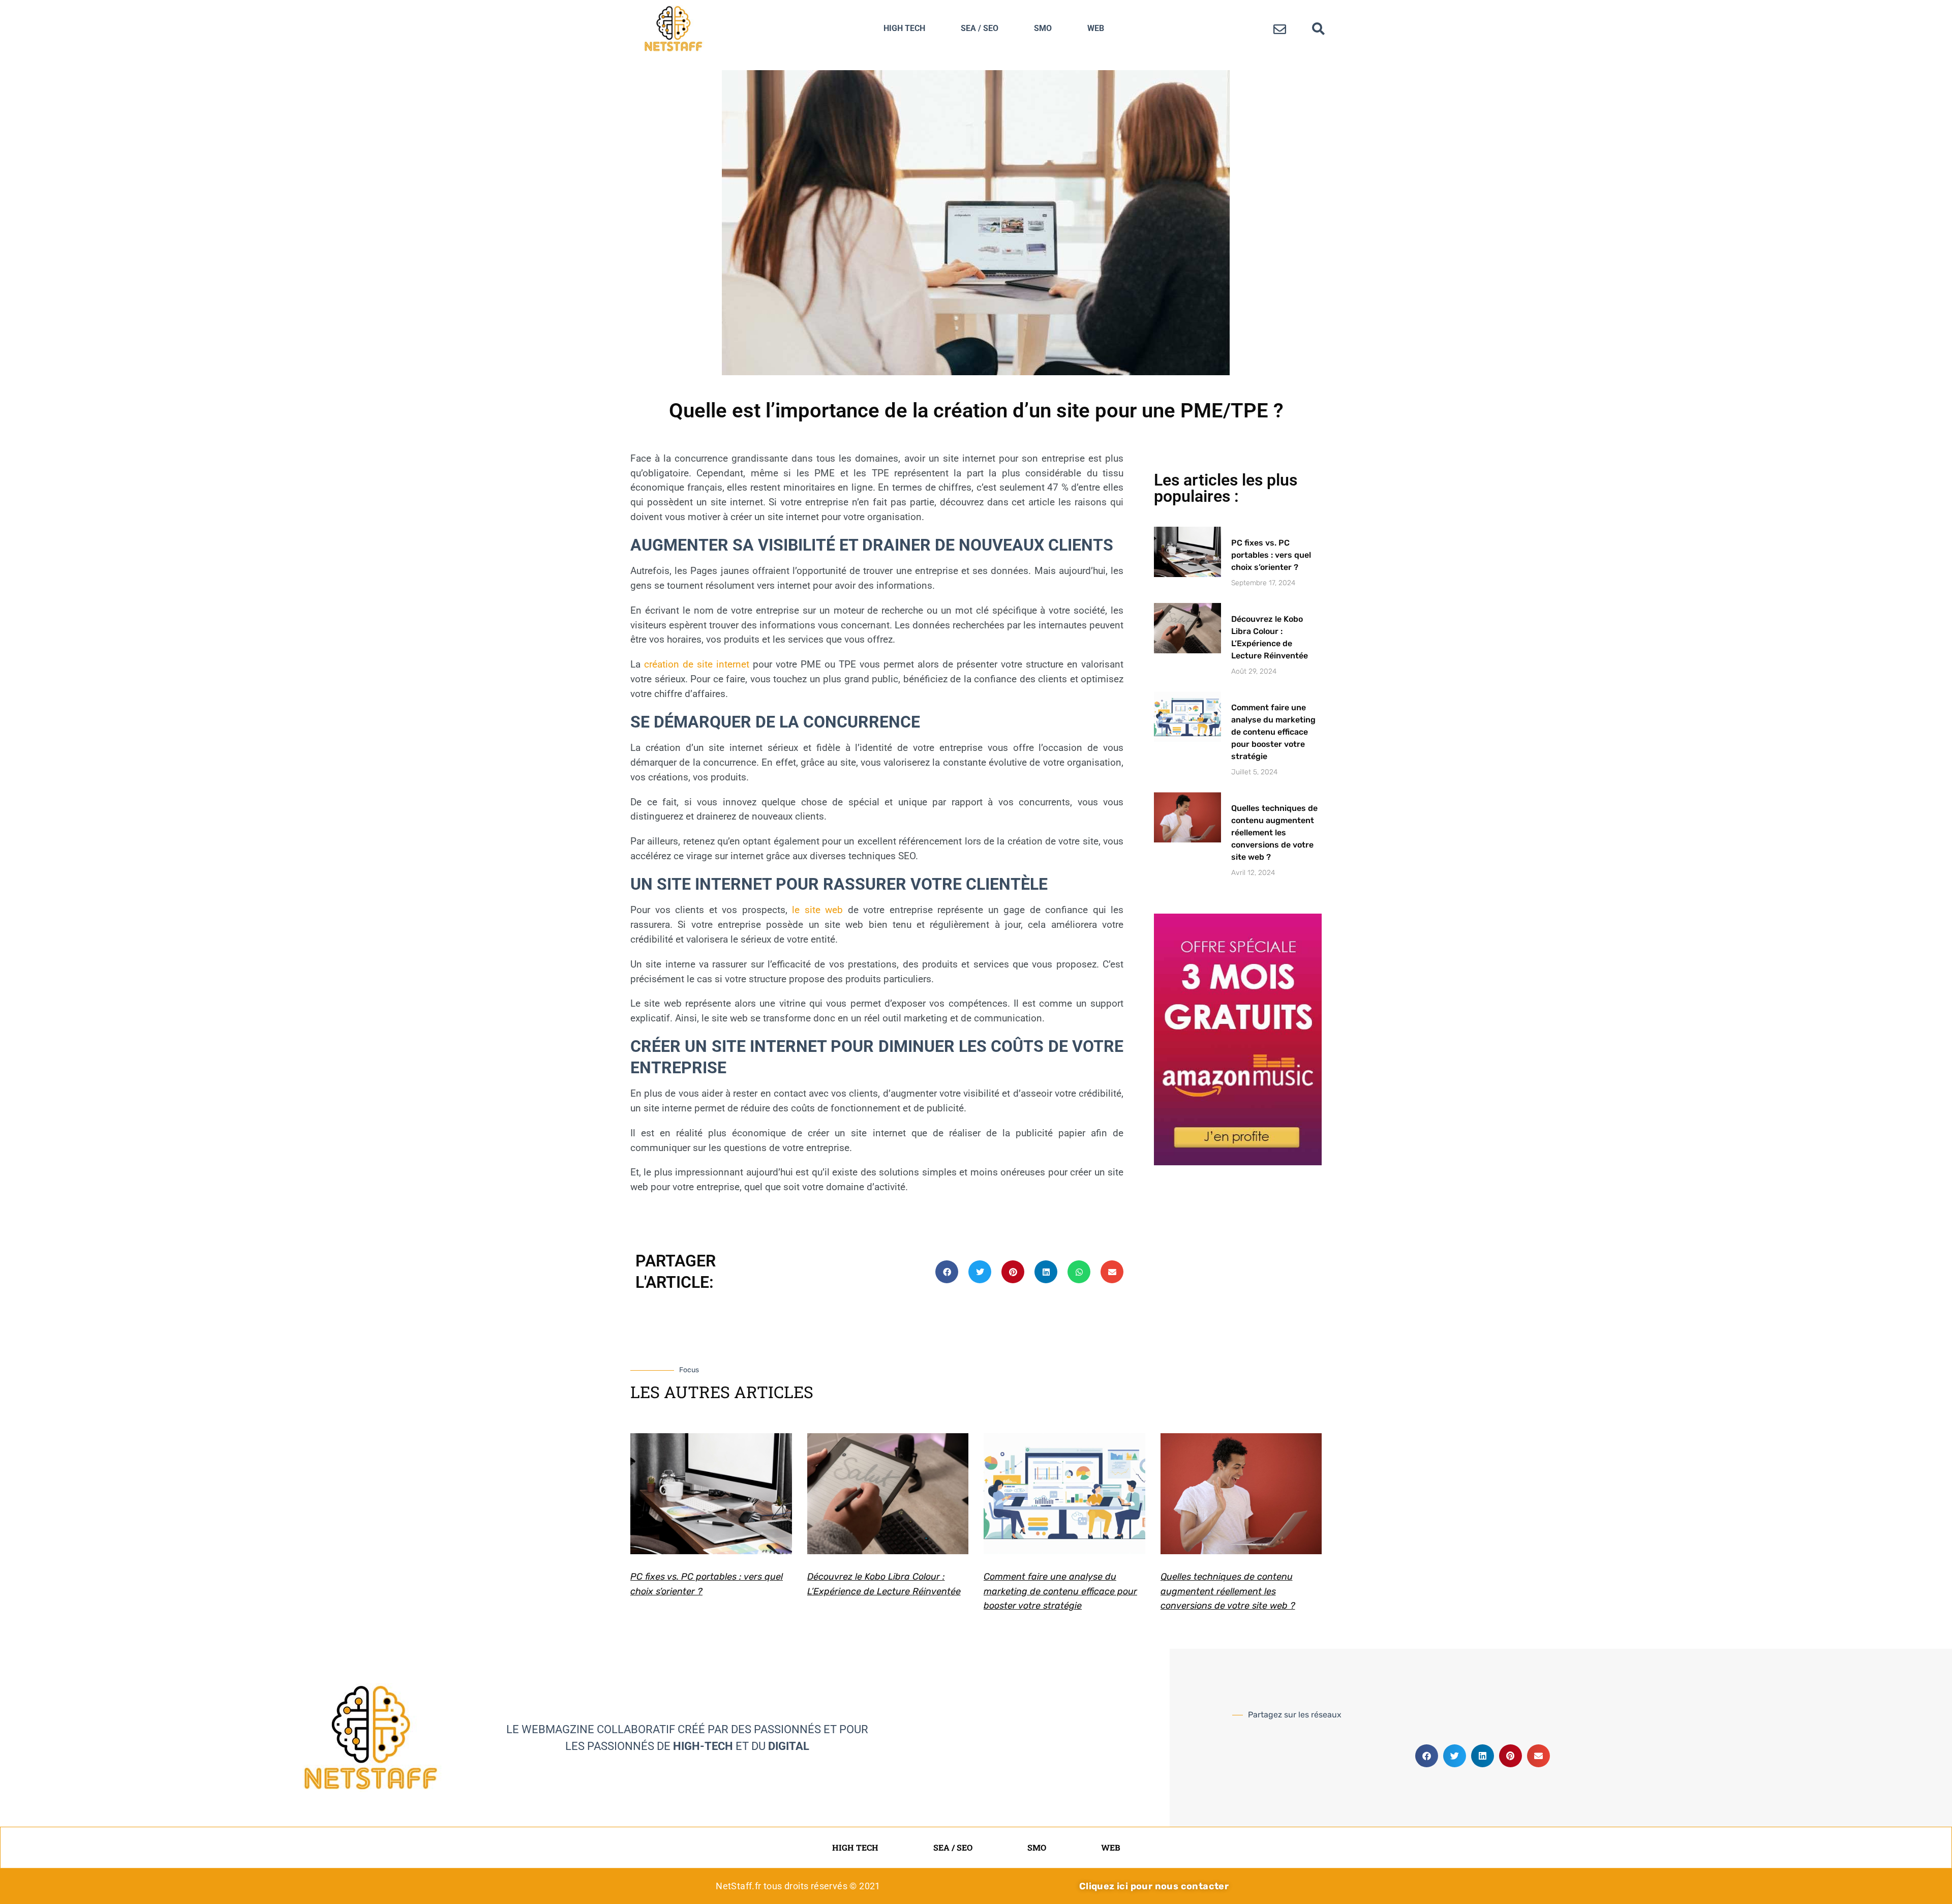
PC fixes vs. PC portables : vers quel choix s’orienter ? (1271, 555)
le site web (817, 910)
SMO (1043, 28)
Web (1096, 28)
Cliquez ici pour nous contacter (1154, 1886)
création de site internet (697, 664)
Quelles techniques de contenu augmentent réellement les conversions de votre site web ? (1274, 833)
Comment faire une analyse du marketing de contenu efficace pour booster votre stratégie (1273, 732)
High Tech (904, 28)
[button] (1319, 28)
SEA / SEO (980, 28)
